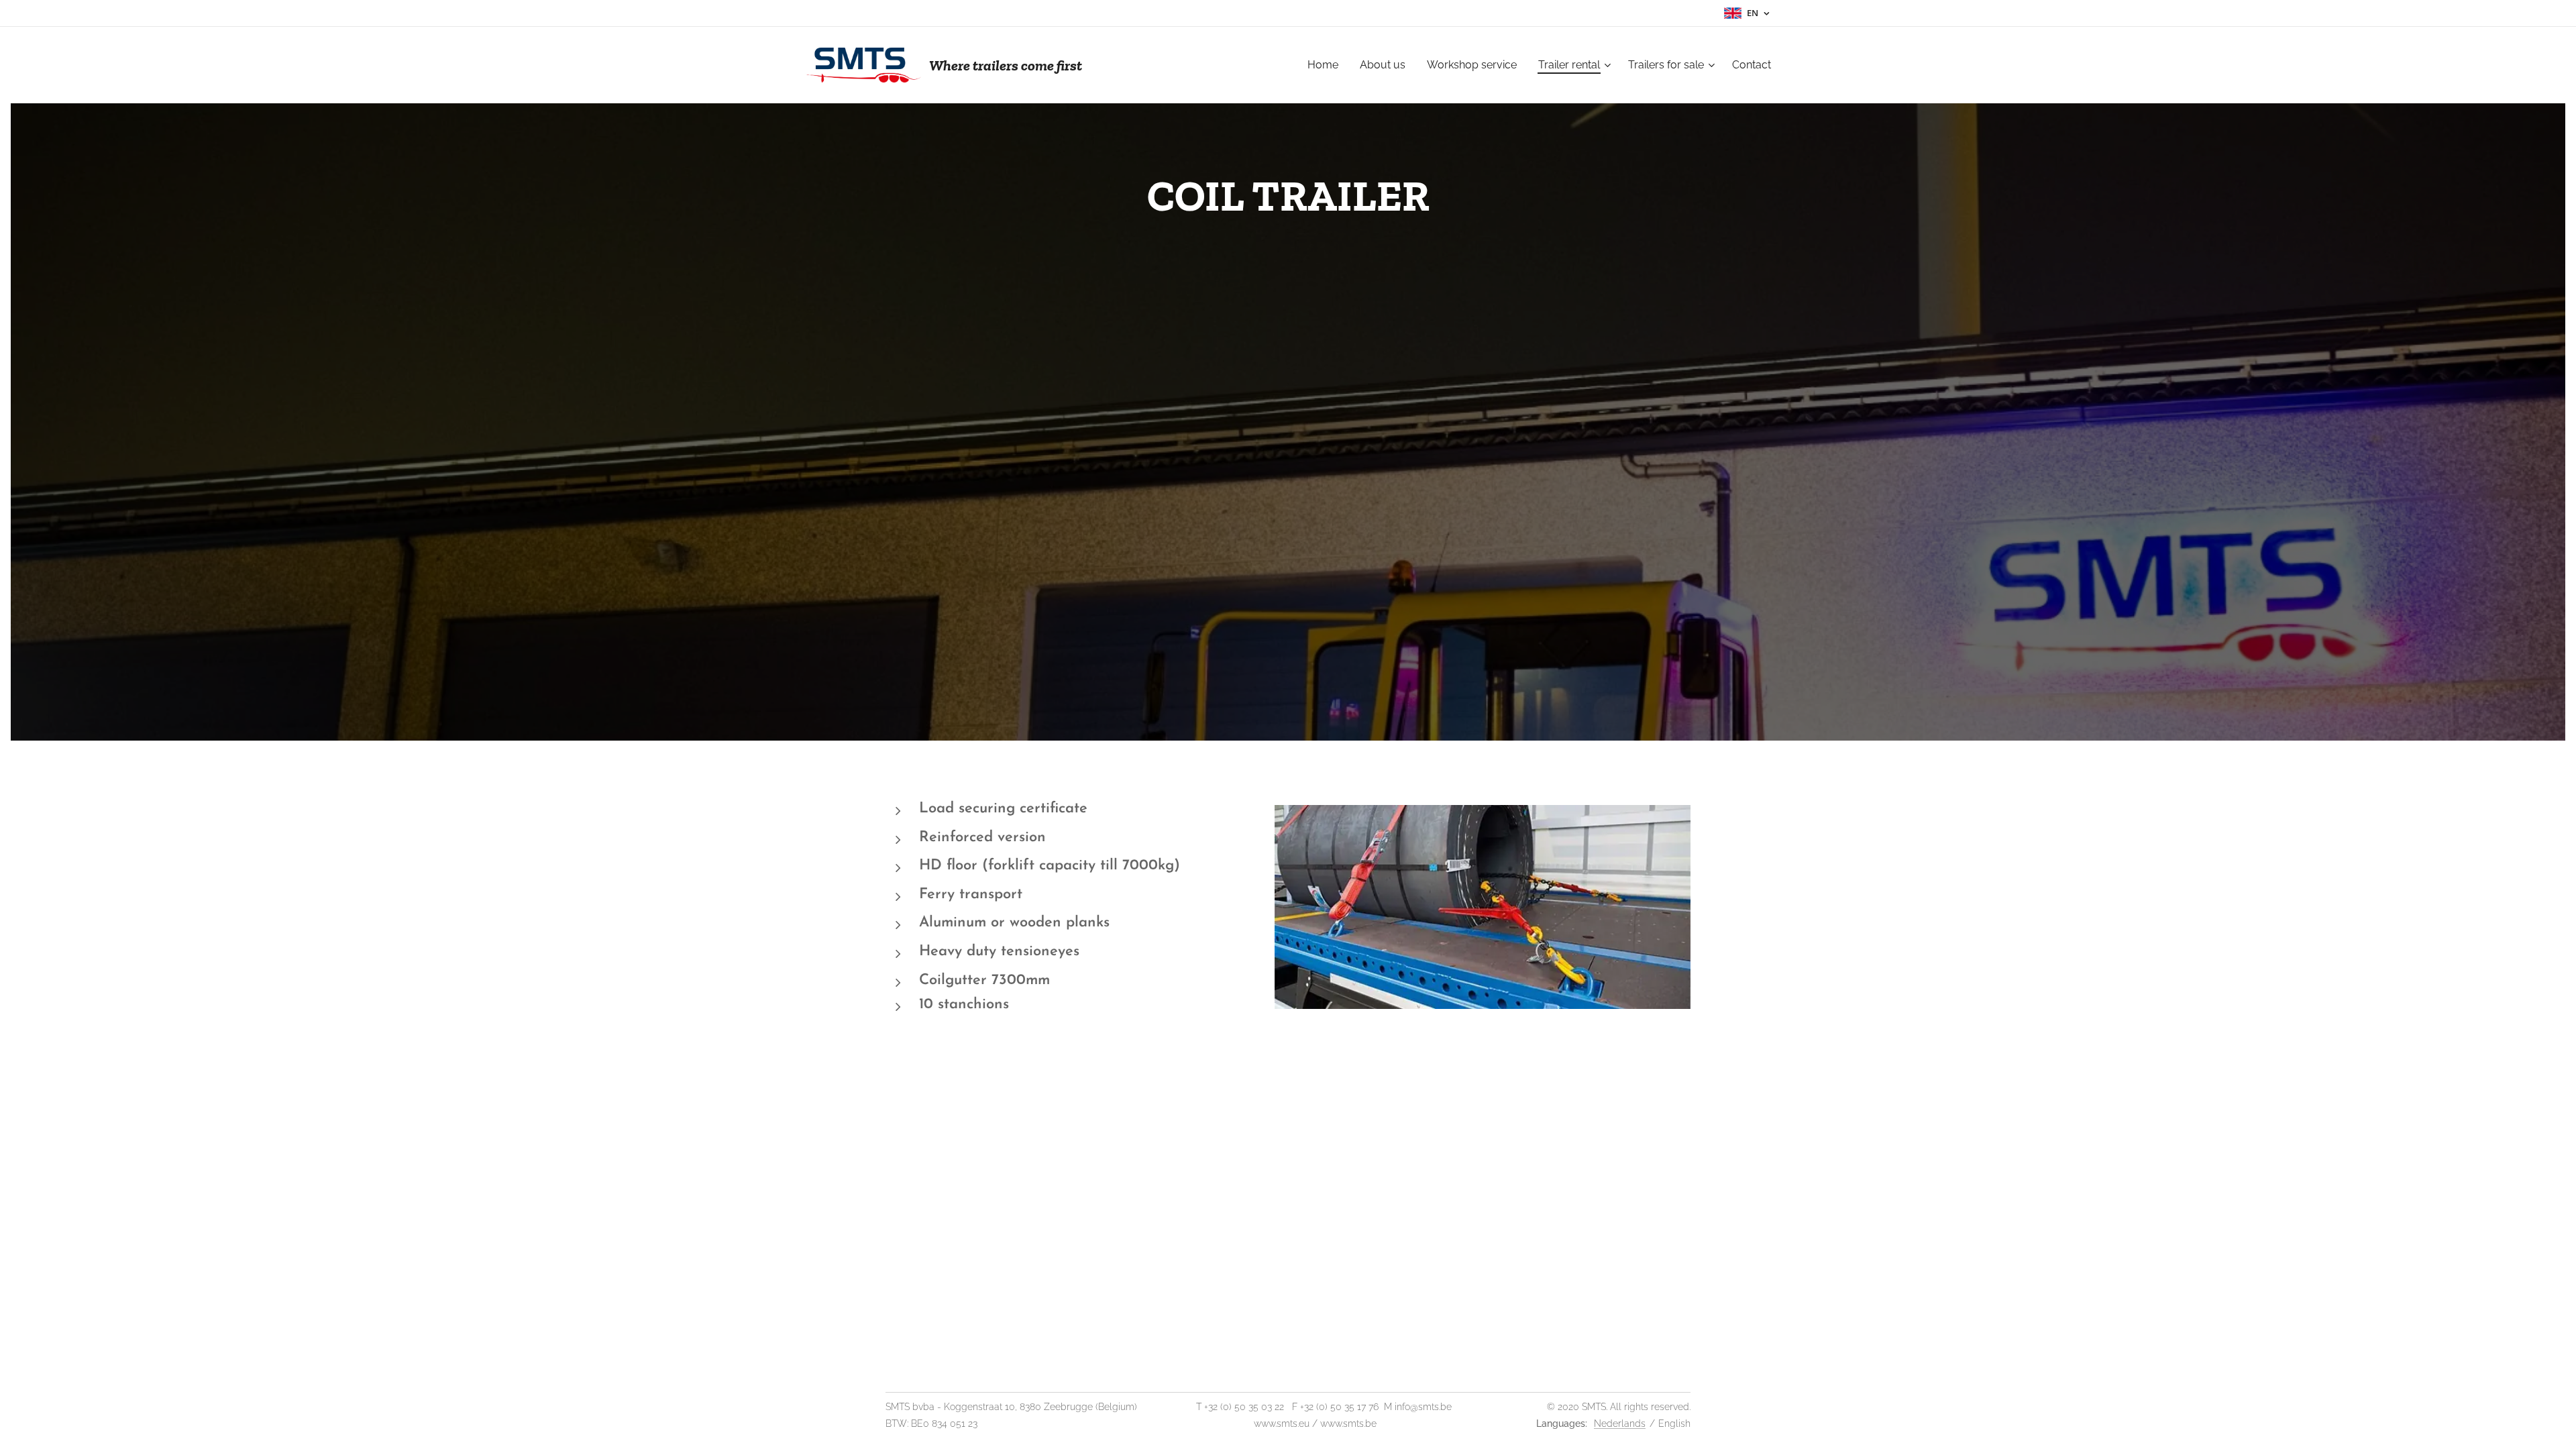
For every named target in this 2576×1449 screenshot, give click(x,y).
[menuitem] (1327, 65)
